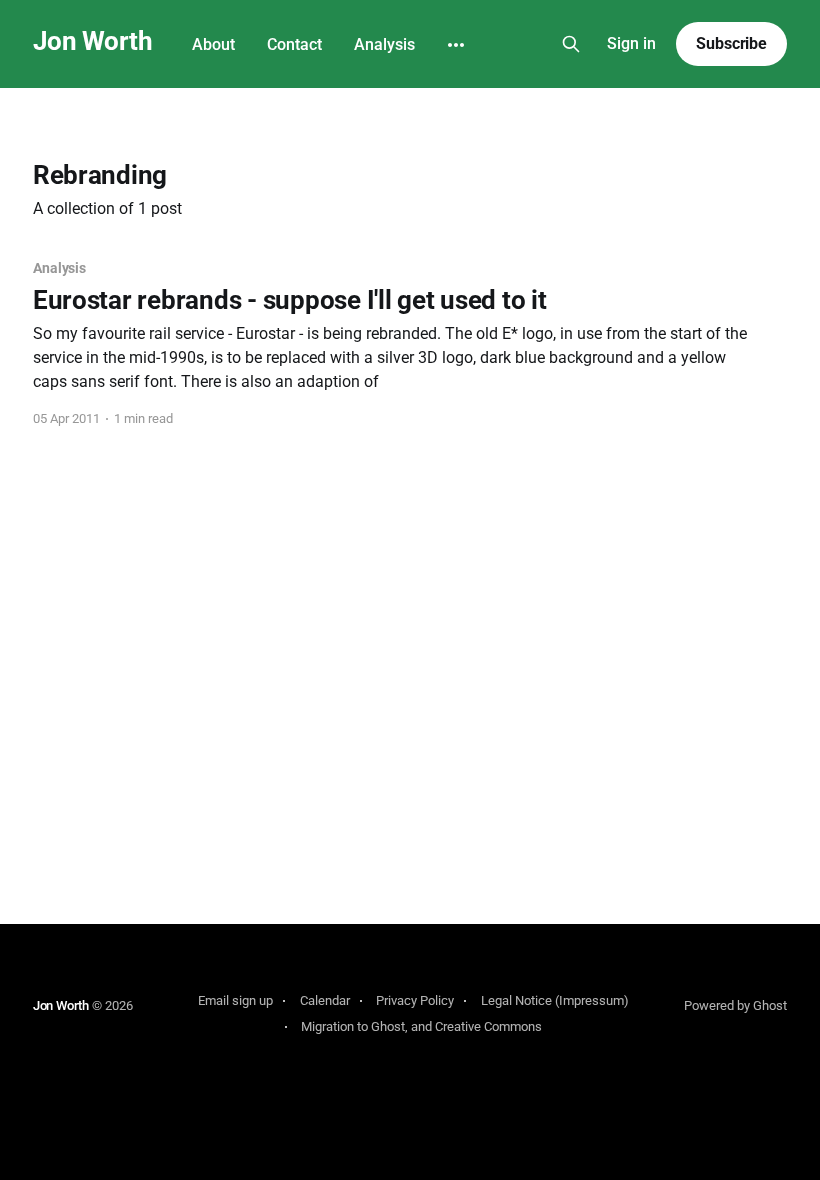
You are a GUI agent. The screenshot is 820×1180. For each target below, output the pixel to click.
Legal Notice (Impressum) (555, 1000)
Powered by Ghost (735, 1005)
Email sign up (235, 1000)
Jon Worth (92, 41)
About (213, 44)
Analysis (384, 44)
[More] (456, 45)
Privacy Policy (415, 1000)
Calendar (325, 1000)
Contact (294, 44)
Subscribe (731, 43)
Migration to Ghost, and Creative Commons (421, 1026)
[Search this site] (571, 44)
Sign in (631, 43)
